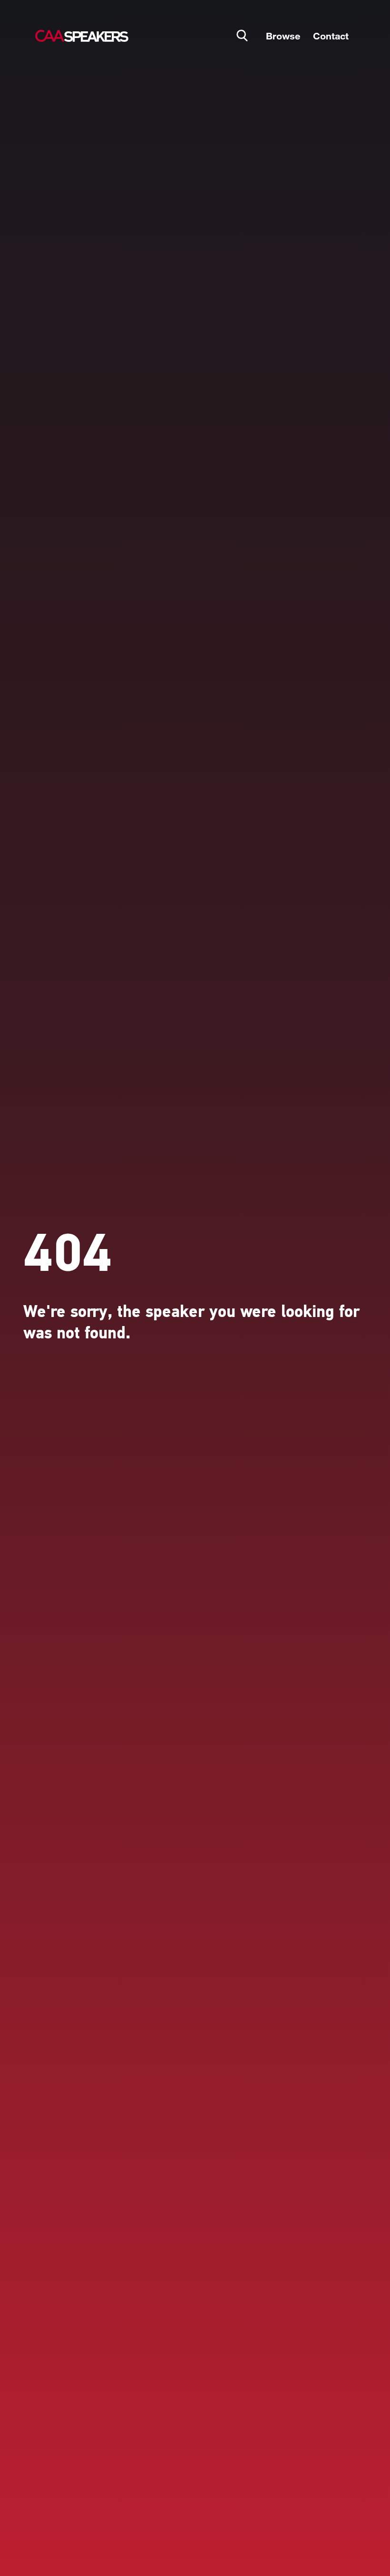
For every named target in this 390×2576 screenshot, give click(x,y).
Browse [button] (283, 36)
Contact (331, 36)
